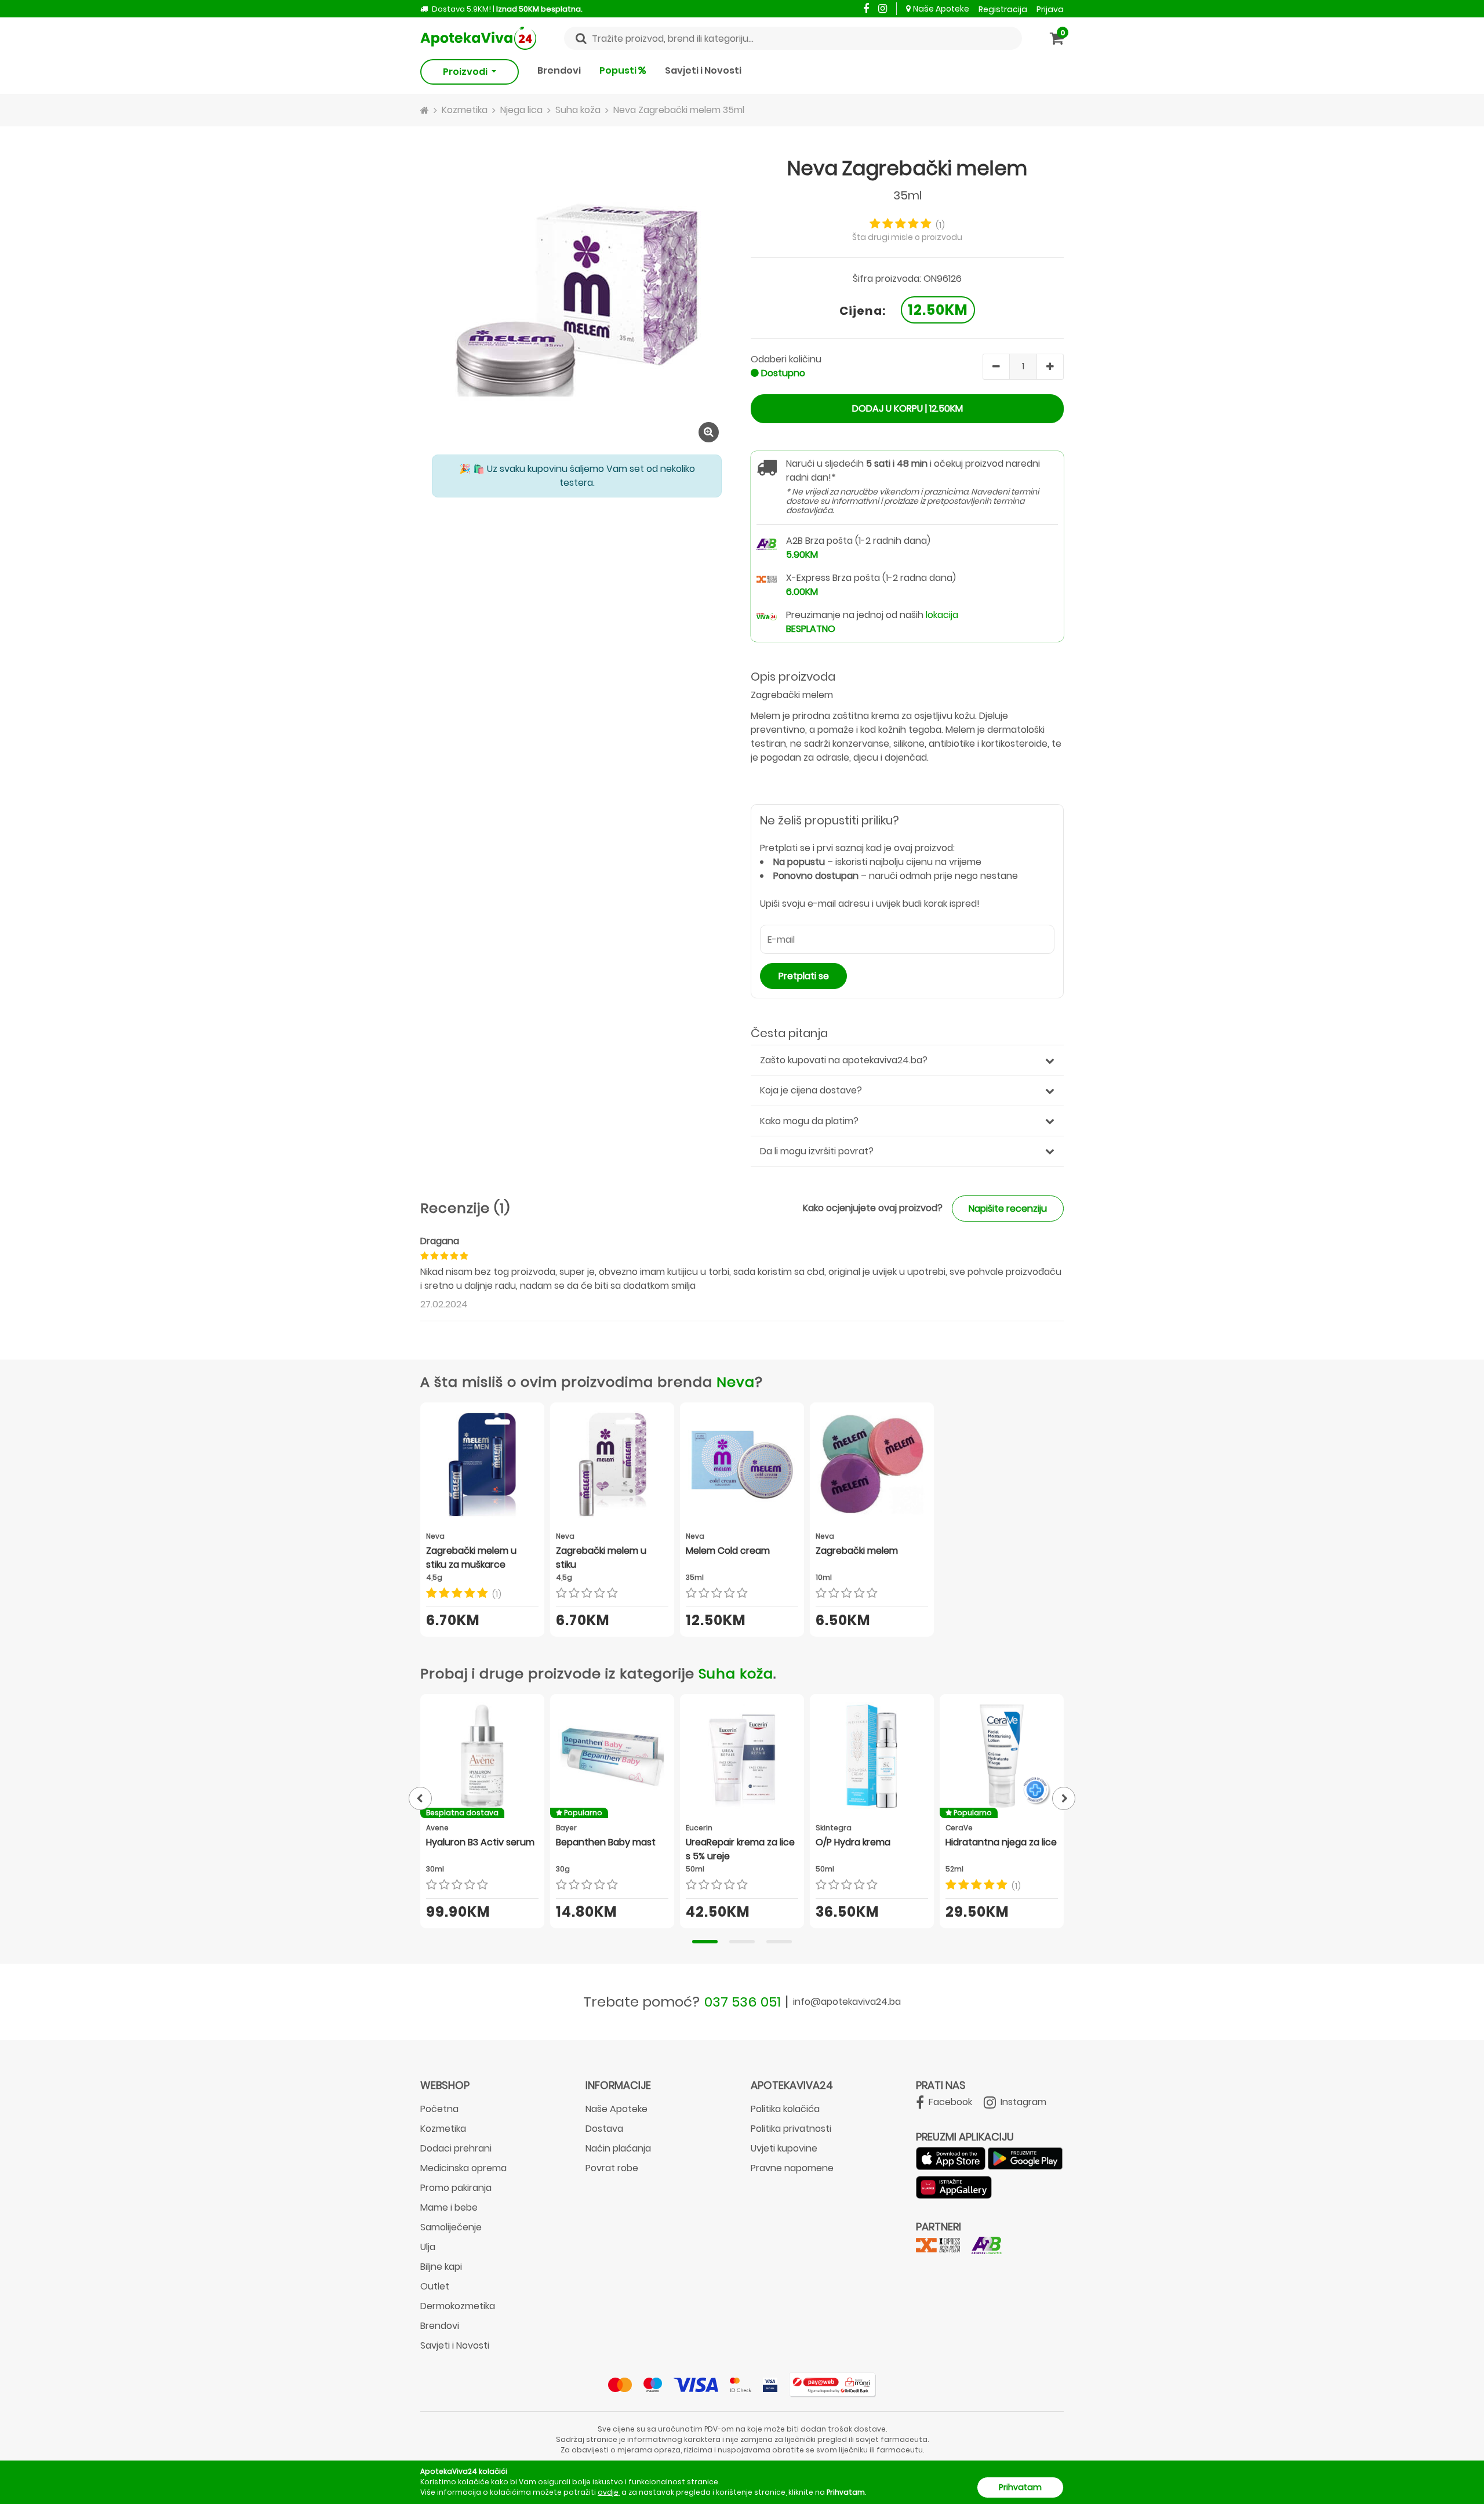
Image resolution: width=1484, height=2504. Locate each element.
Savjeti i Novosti (703, 70)
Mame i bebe (449, 2207)
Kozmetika (443, 2129)
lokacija (942, 615)
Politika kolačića (785, 2109)
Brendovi (559, 70)
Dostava (604, 2129)
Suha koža (736, 1673)
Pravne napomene (792, 2168)
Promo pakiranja (456, 2188)
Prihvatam (1020, 2487)
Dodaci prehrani (456, 2148)
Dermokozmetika (458, 2306)
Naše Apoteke (941, 9)
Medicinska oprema (463, 2168)
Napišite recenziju (1008, 1209)
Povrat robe (612, 2168)
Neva (736, 1382)
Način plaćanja (618, 2148)
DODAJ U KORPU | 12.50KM (908, 408)
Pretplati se (804, 976)
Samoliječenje (451, 2227)
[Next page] (1064, 1798)
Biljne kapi (441, 2267)
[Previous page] (420, 1798)
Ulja (428, 2247)
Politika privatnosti (791, 2129)
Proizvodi (466, 72)
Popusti (619, 70)
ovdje (608, 2492)
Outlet (435, 2286)
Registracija (1003, 9)
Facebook (949, 2102)
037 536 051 (743, 2002)
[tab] (705, 1942)
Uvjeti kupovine (784, 2148)
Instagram (1022, 2102)
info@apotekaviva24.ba (847, 2002)
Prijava (1050, 9)
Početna (439, 2109)
